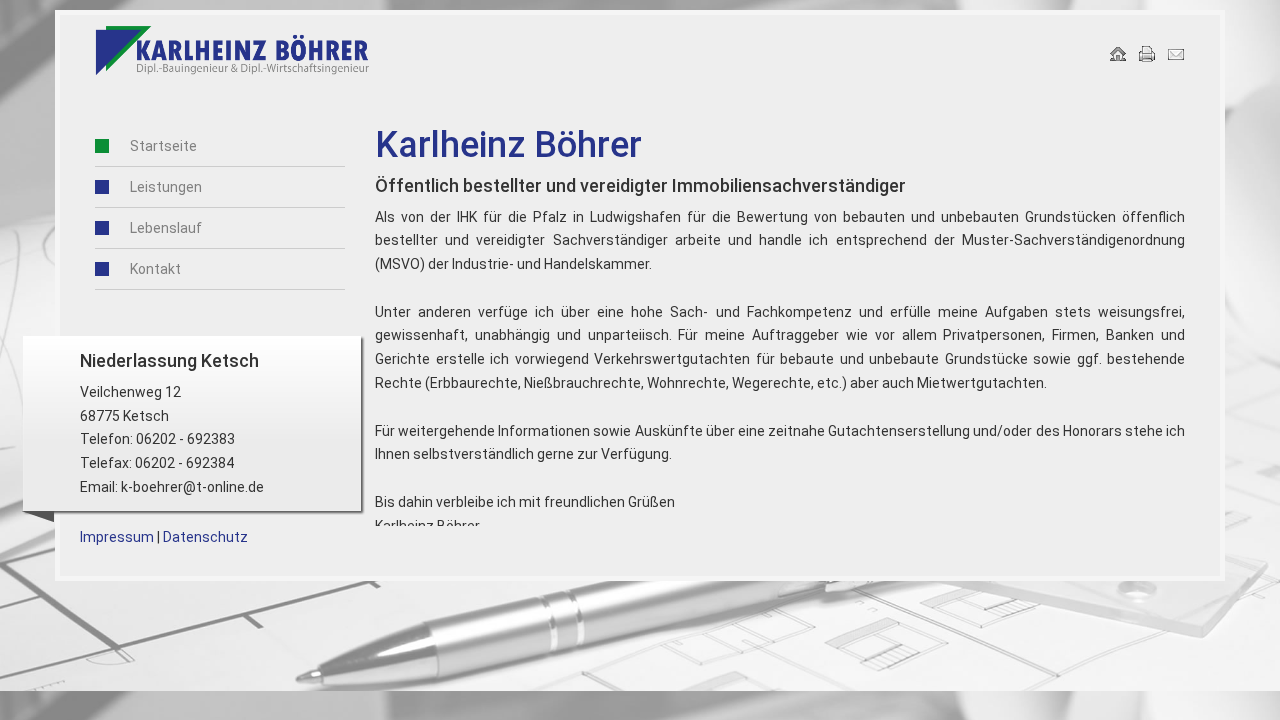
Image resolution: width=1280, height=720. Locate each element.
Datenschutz (205, 537)
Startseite (163, 146)
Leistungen (166, 187)
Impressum (117, 537)
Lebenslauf (166, 228)
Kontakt (155, 269)
